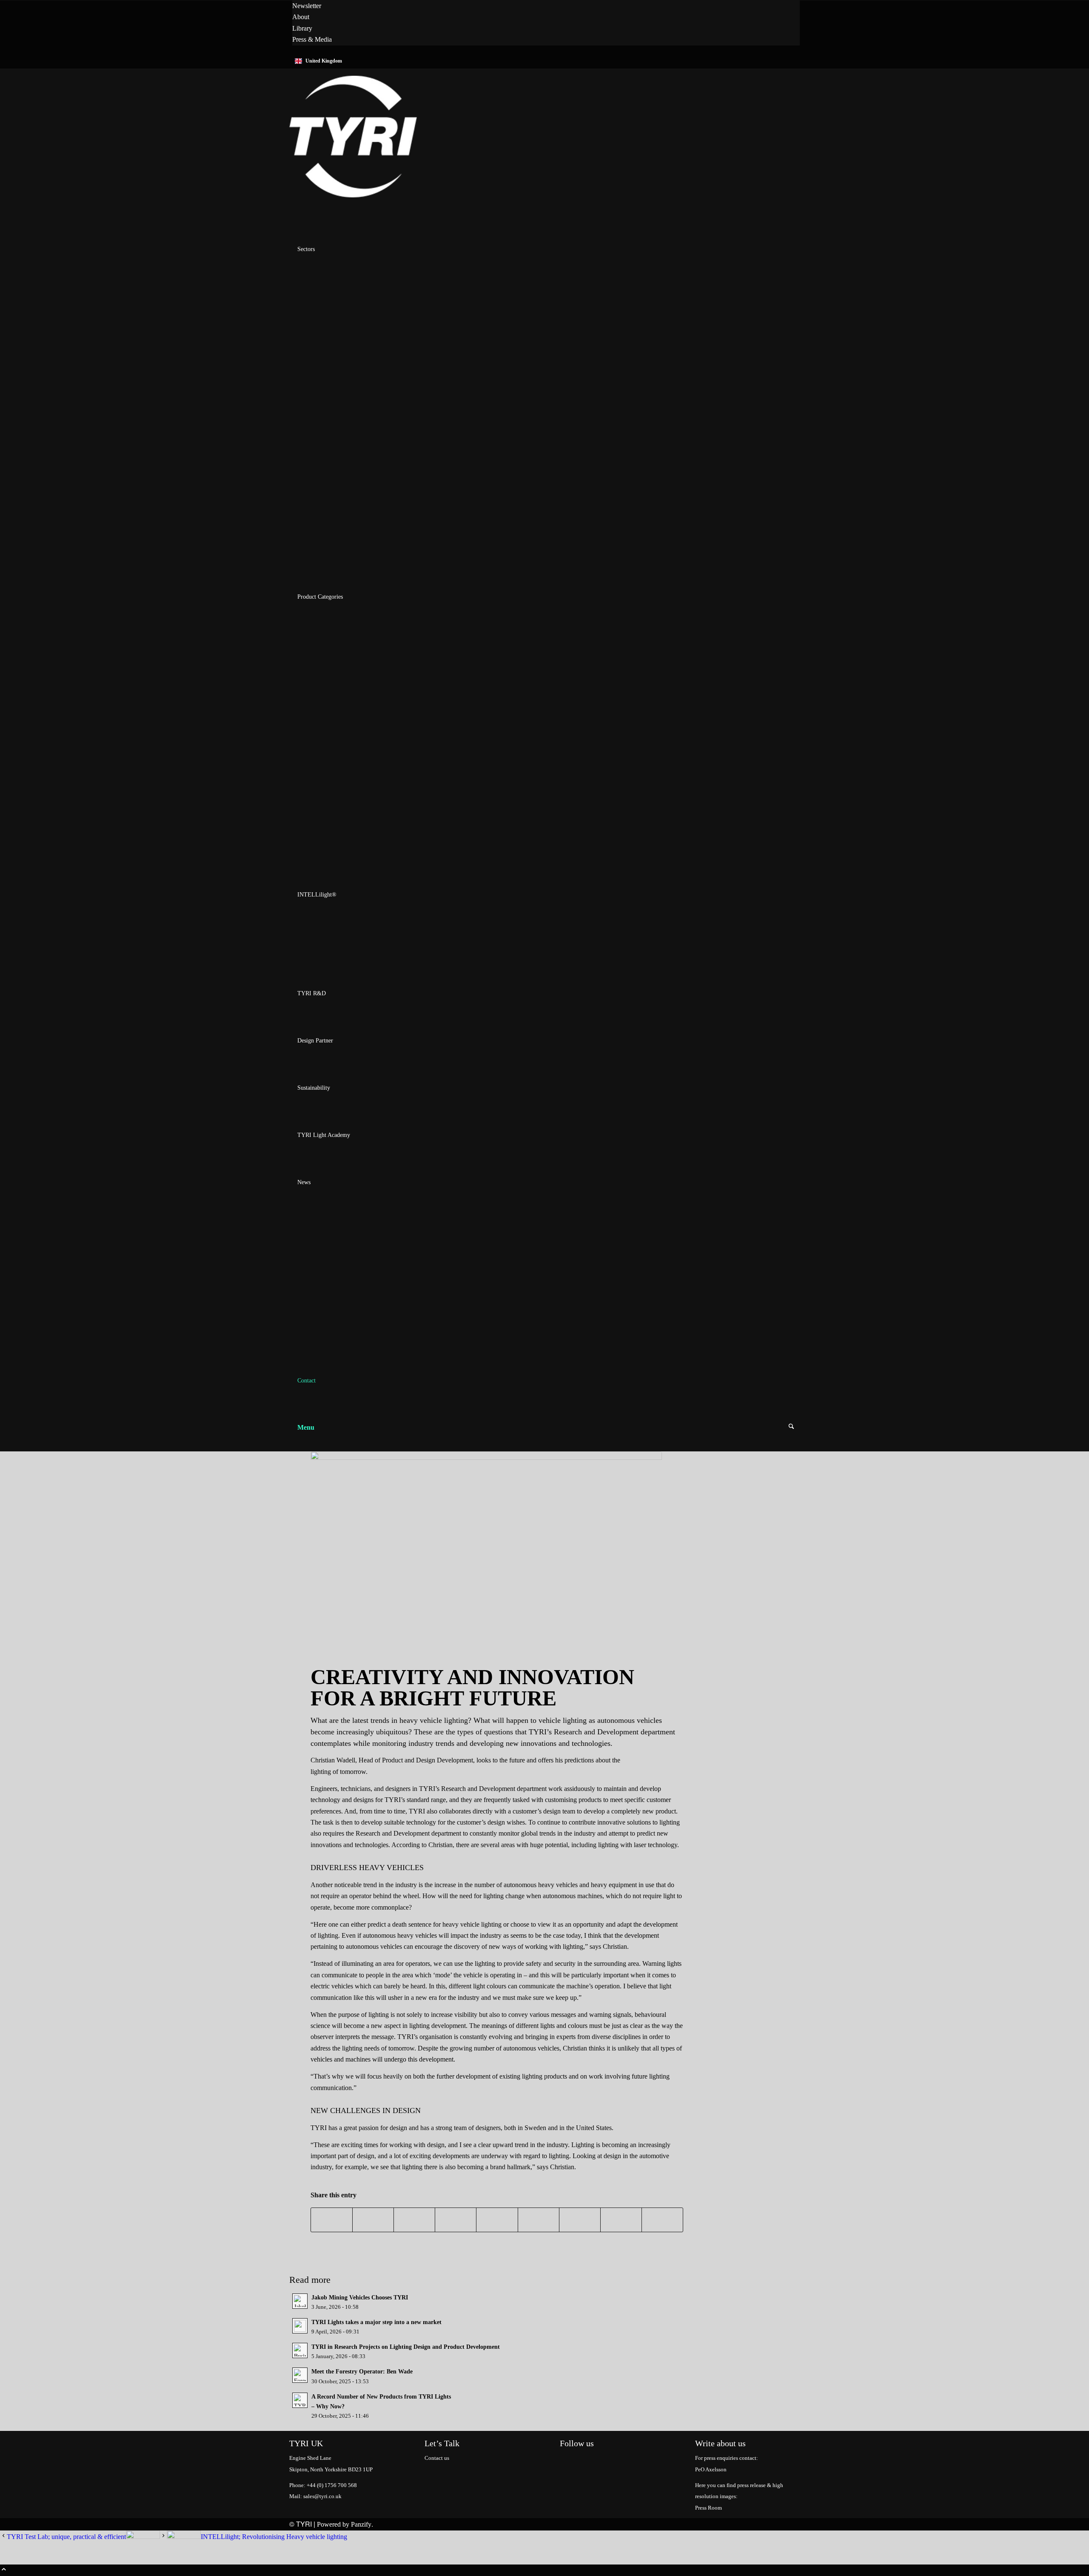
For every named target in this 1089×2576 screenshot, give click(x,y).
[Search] (791, 1427)
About (301, 17)
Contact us (437, 2458)
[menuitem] (546, 6)
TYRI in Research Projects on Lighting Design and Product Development (406, 2347)
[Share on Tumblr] (539, 2220)
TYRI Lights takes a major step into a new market (376, 2322)
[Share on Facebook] (332, 2220)
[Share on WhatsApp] (414, 2220)
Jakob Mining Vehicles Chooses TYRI (360, 2298)
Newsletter (307, 6)
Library (302, 28)
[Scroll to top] (4, 2570)
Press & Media (312, 39)
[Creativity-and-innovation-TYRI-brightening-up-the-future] (486, 1550)
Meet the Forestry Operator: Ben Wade (362, 2372)
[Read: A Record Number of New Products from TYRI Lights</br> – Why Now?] (300, 2400)
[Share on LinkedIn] (497, 2220)
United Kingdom (324, 61)
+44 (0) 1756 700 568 (332, 2485)
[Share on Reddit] (621, 2220)
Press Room (708, 2508)
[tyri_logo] (353, 202)
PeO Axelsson (711, 2469)
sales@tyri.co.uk (322, 2496)
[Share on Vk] (580, 2220)
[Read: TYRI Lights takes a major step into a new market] (300, 2326)
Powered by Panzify (344, 2524)
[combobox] (544, 61)
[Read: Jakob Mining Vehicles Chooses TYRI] (300, 2301)
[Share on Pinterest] (456, 2220)
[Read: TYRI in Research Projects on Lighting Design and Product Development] (300, 2350)
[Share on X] (373, 2220)
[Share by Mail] (662, 2220)
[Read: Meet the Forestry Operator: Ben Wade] (300, 2375)
